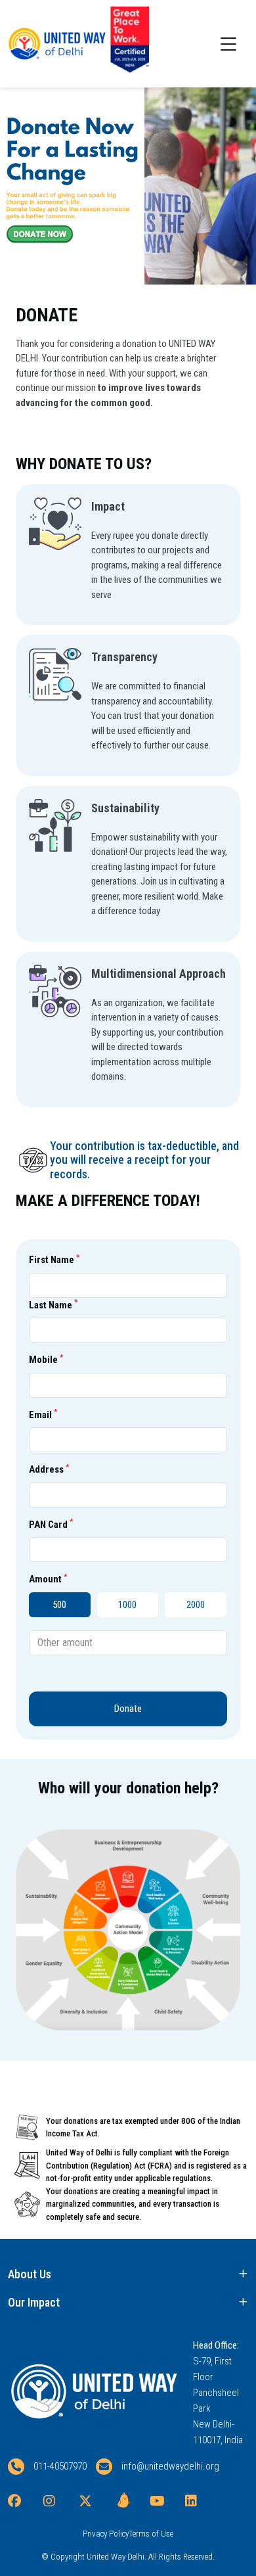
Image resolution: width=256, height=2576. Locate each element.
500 (59, 1605)
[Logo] (41, 44)
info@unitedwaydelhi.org (170, 2466)
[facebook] (21, 2501)
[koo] (127, 2501)
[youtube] (163, 2501)
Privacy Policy (106, 2534)
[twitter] (92, 2501)
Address (49, 1469)
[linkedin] (198, 2501)
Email (43, 1414)
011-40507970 (60, 2466)
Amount (48, 1579)
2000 (196, 1605)
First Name (54, 1260)
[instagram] (56, 2501)
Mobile (46, 1360)
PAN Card (51, 1524)
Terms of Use (151, 2534)
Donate (128, 1709)
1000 (127, 1605)
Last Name (53, 1304)
